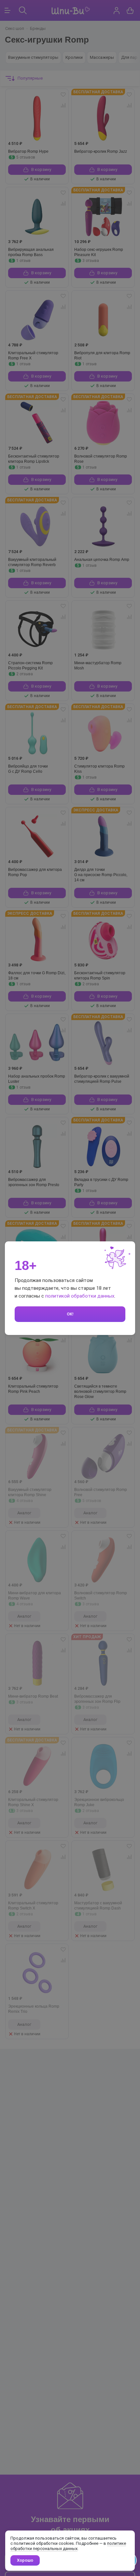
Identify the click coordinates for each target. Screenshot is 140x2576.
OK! (70, 1314)
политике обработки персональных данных (68, 2546)
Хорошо (25, 2560)
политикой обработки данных (80, 1296)
